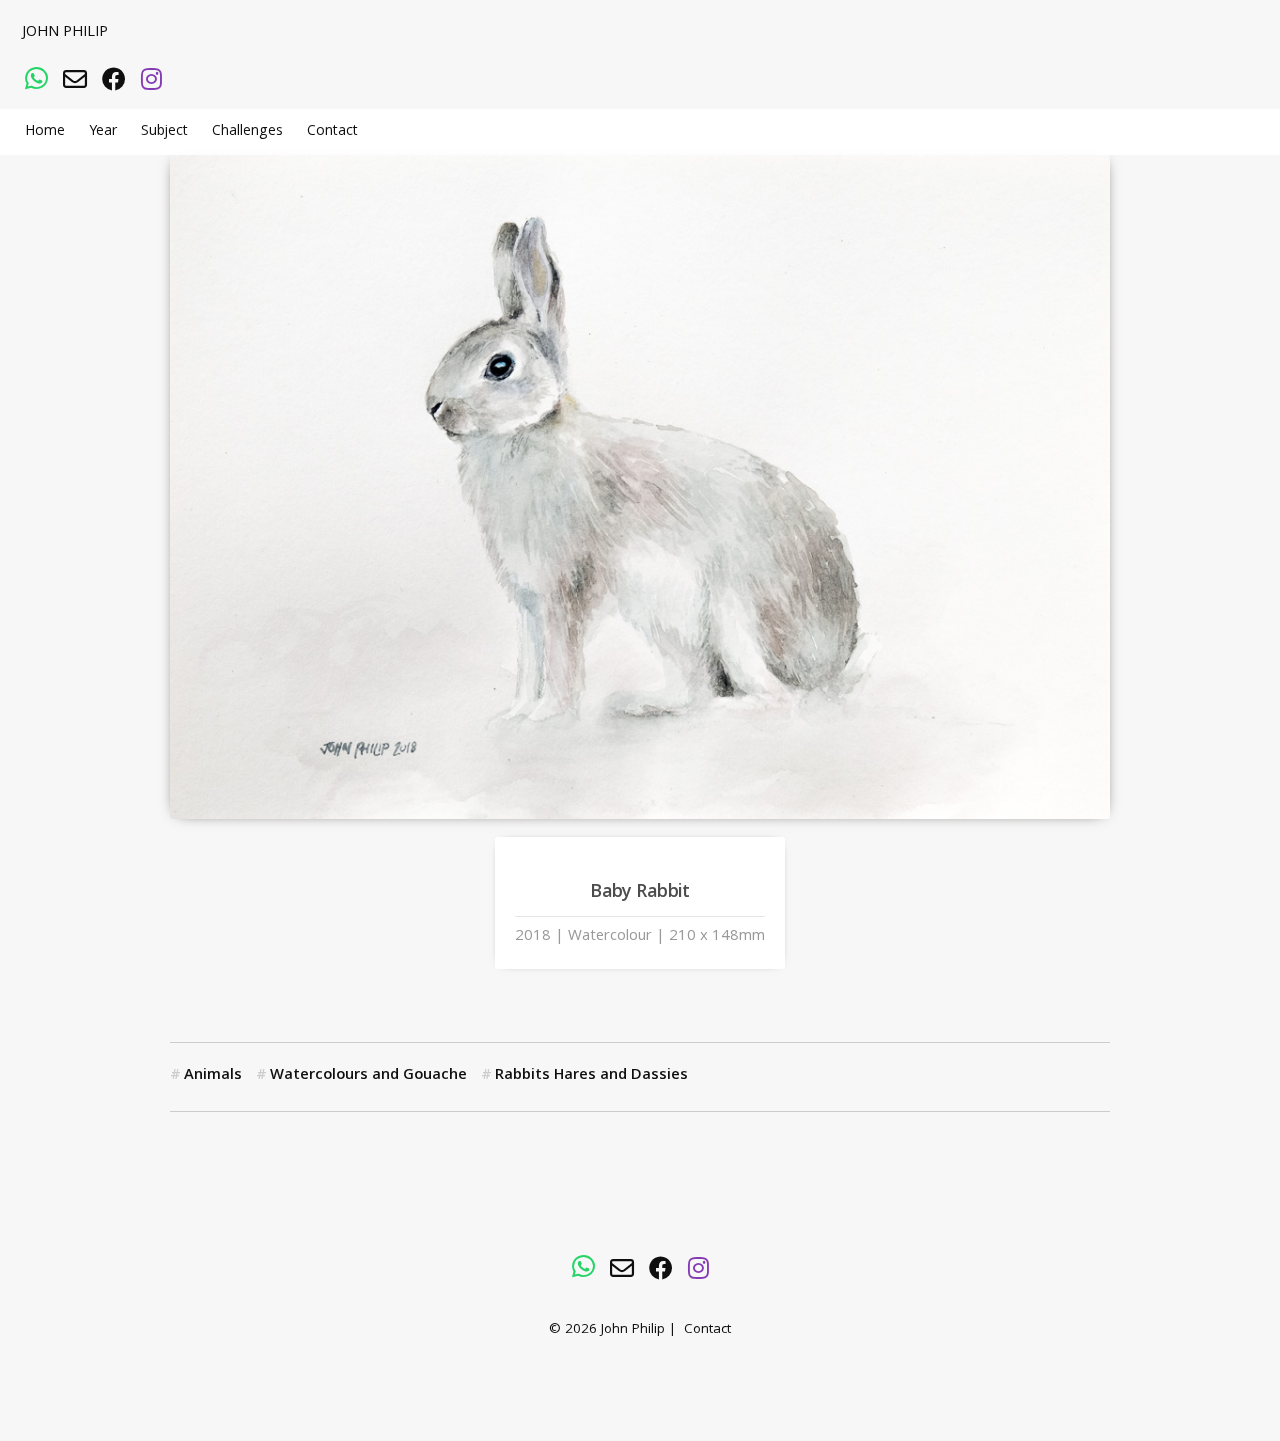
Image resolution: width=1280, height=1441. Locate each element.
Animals (213, 1076)
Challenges (247, 132)
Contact (332, 132)
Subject (164, 132)
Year (103, 132)
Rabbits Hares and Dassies (591, 1076)
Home (45, 132)
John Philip (65, 33)
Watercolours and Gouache (368, 1076)
